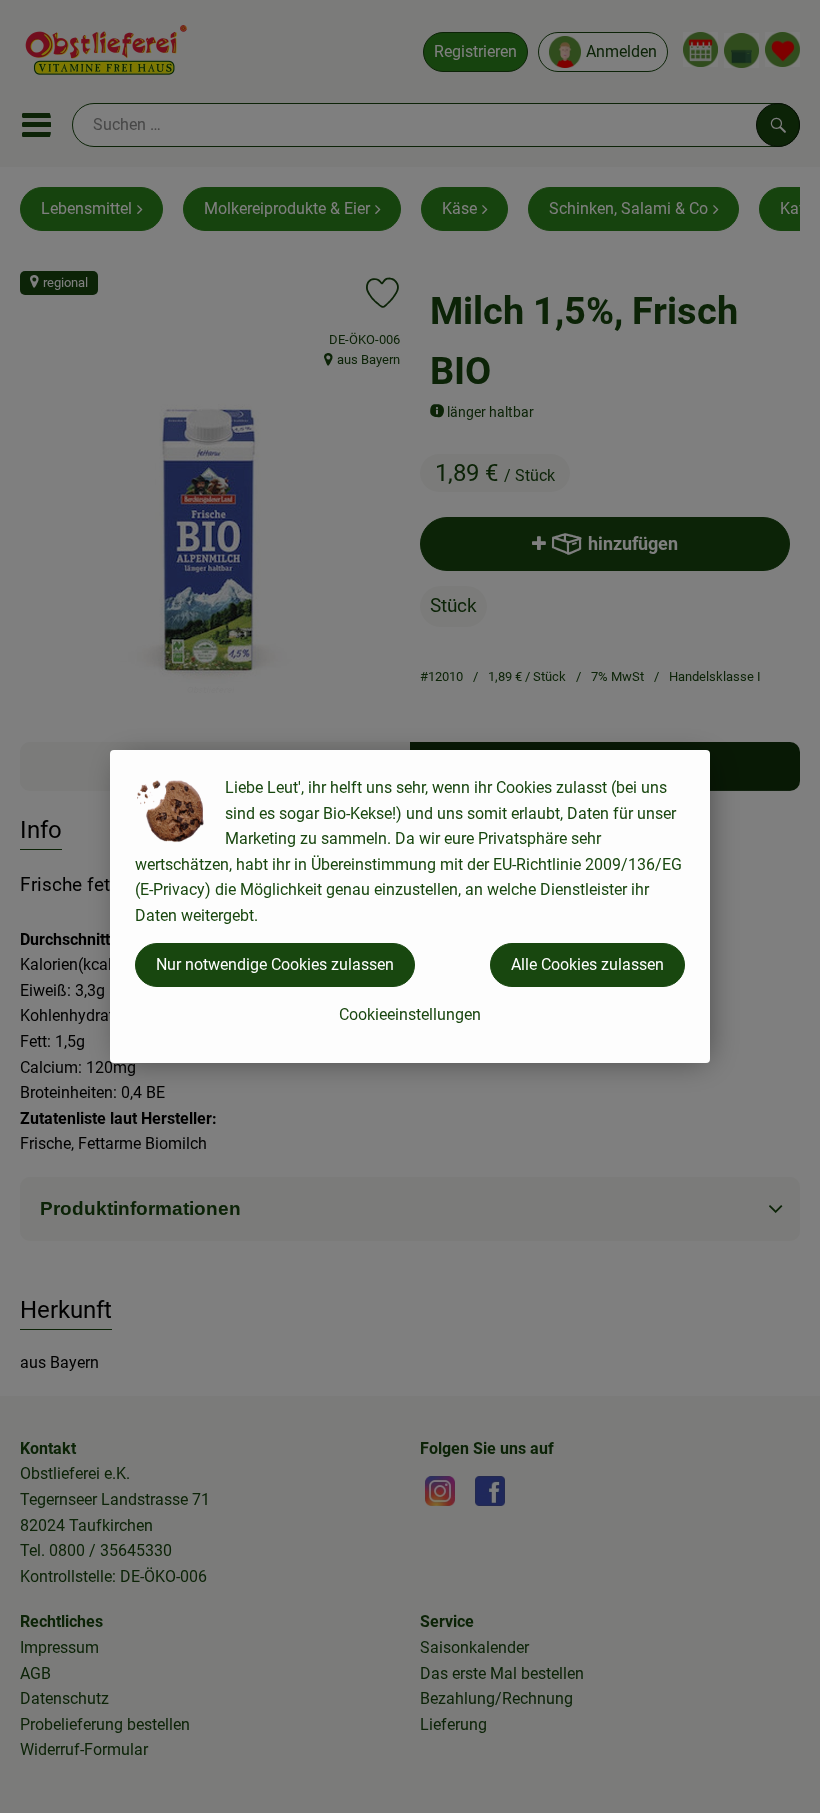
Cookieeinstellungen (410, 1014)
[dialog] (410, 906)
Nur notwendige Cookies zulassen (275, 964)
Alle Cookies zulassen (587, 964)
